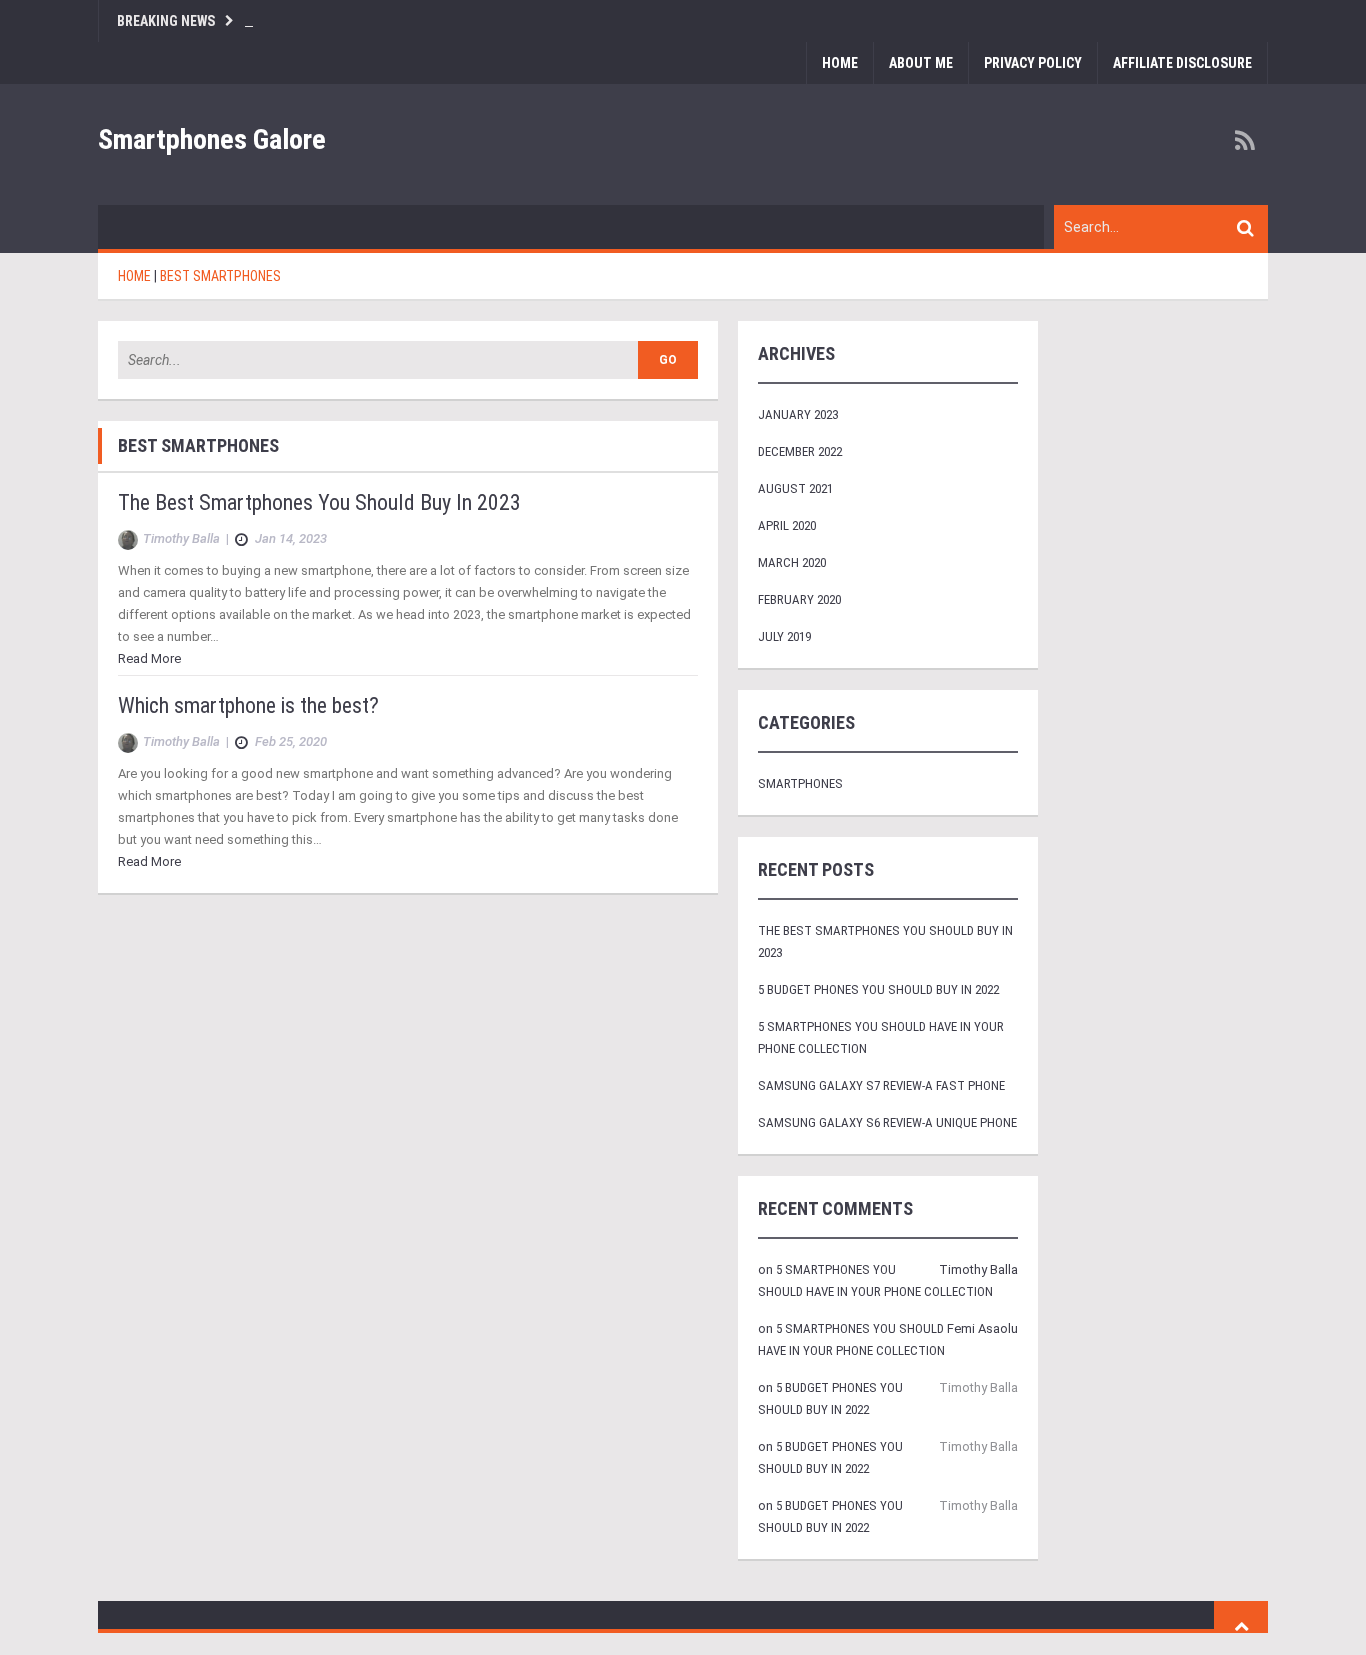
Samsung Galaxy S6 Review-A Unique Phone (887, 1122)
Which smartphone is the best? (248, 705)
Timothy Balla (978, 1269)
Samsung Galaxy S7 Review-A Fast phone (881, 1085)
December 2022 (800, 451)
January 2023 (798, 414)
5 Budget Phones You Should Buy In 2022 (878, 989)
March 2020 (792, 562)
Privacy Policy (1033, 63)
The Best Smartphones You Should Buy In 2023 (319, 502)
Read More (149, 658)
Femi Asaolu (982, 1328)
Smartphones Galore (212, 139)
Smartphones (800, 783)
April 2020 (787, 525)
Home (840, 63)
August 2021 (795, 488)
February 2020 (799, 599)
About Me (921, 63)
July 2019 (784, 636)
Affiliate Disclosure (1182, 63)
